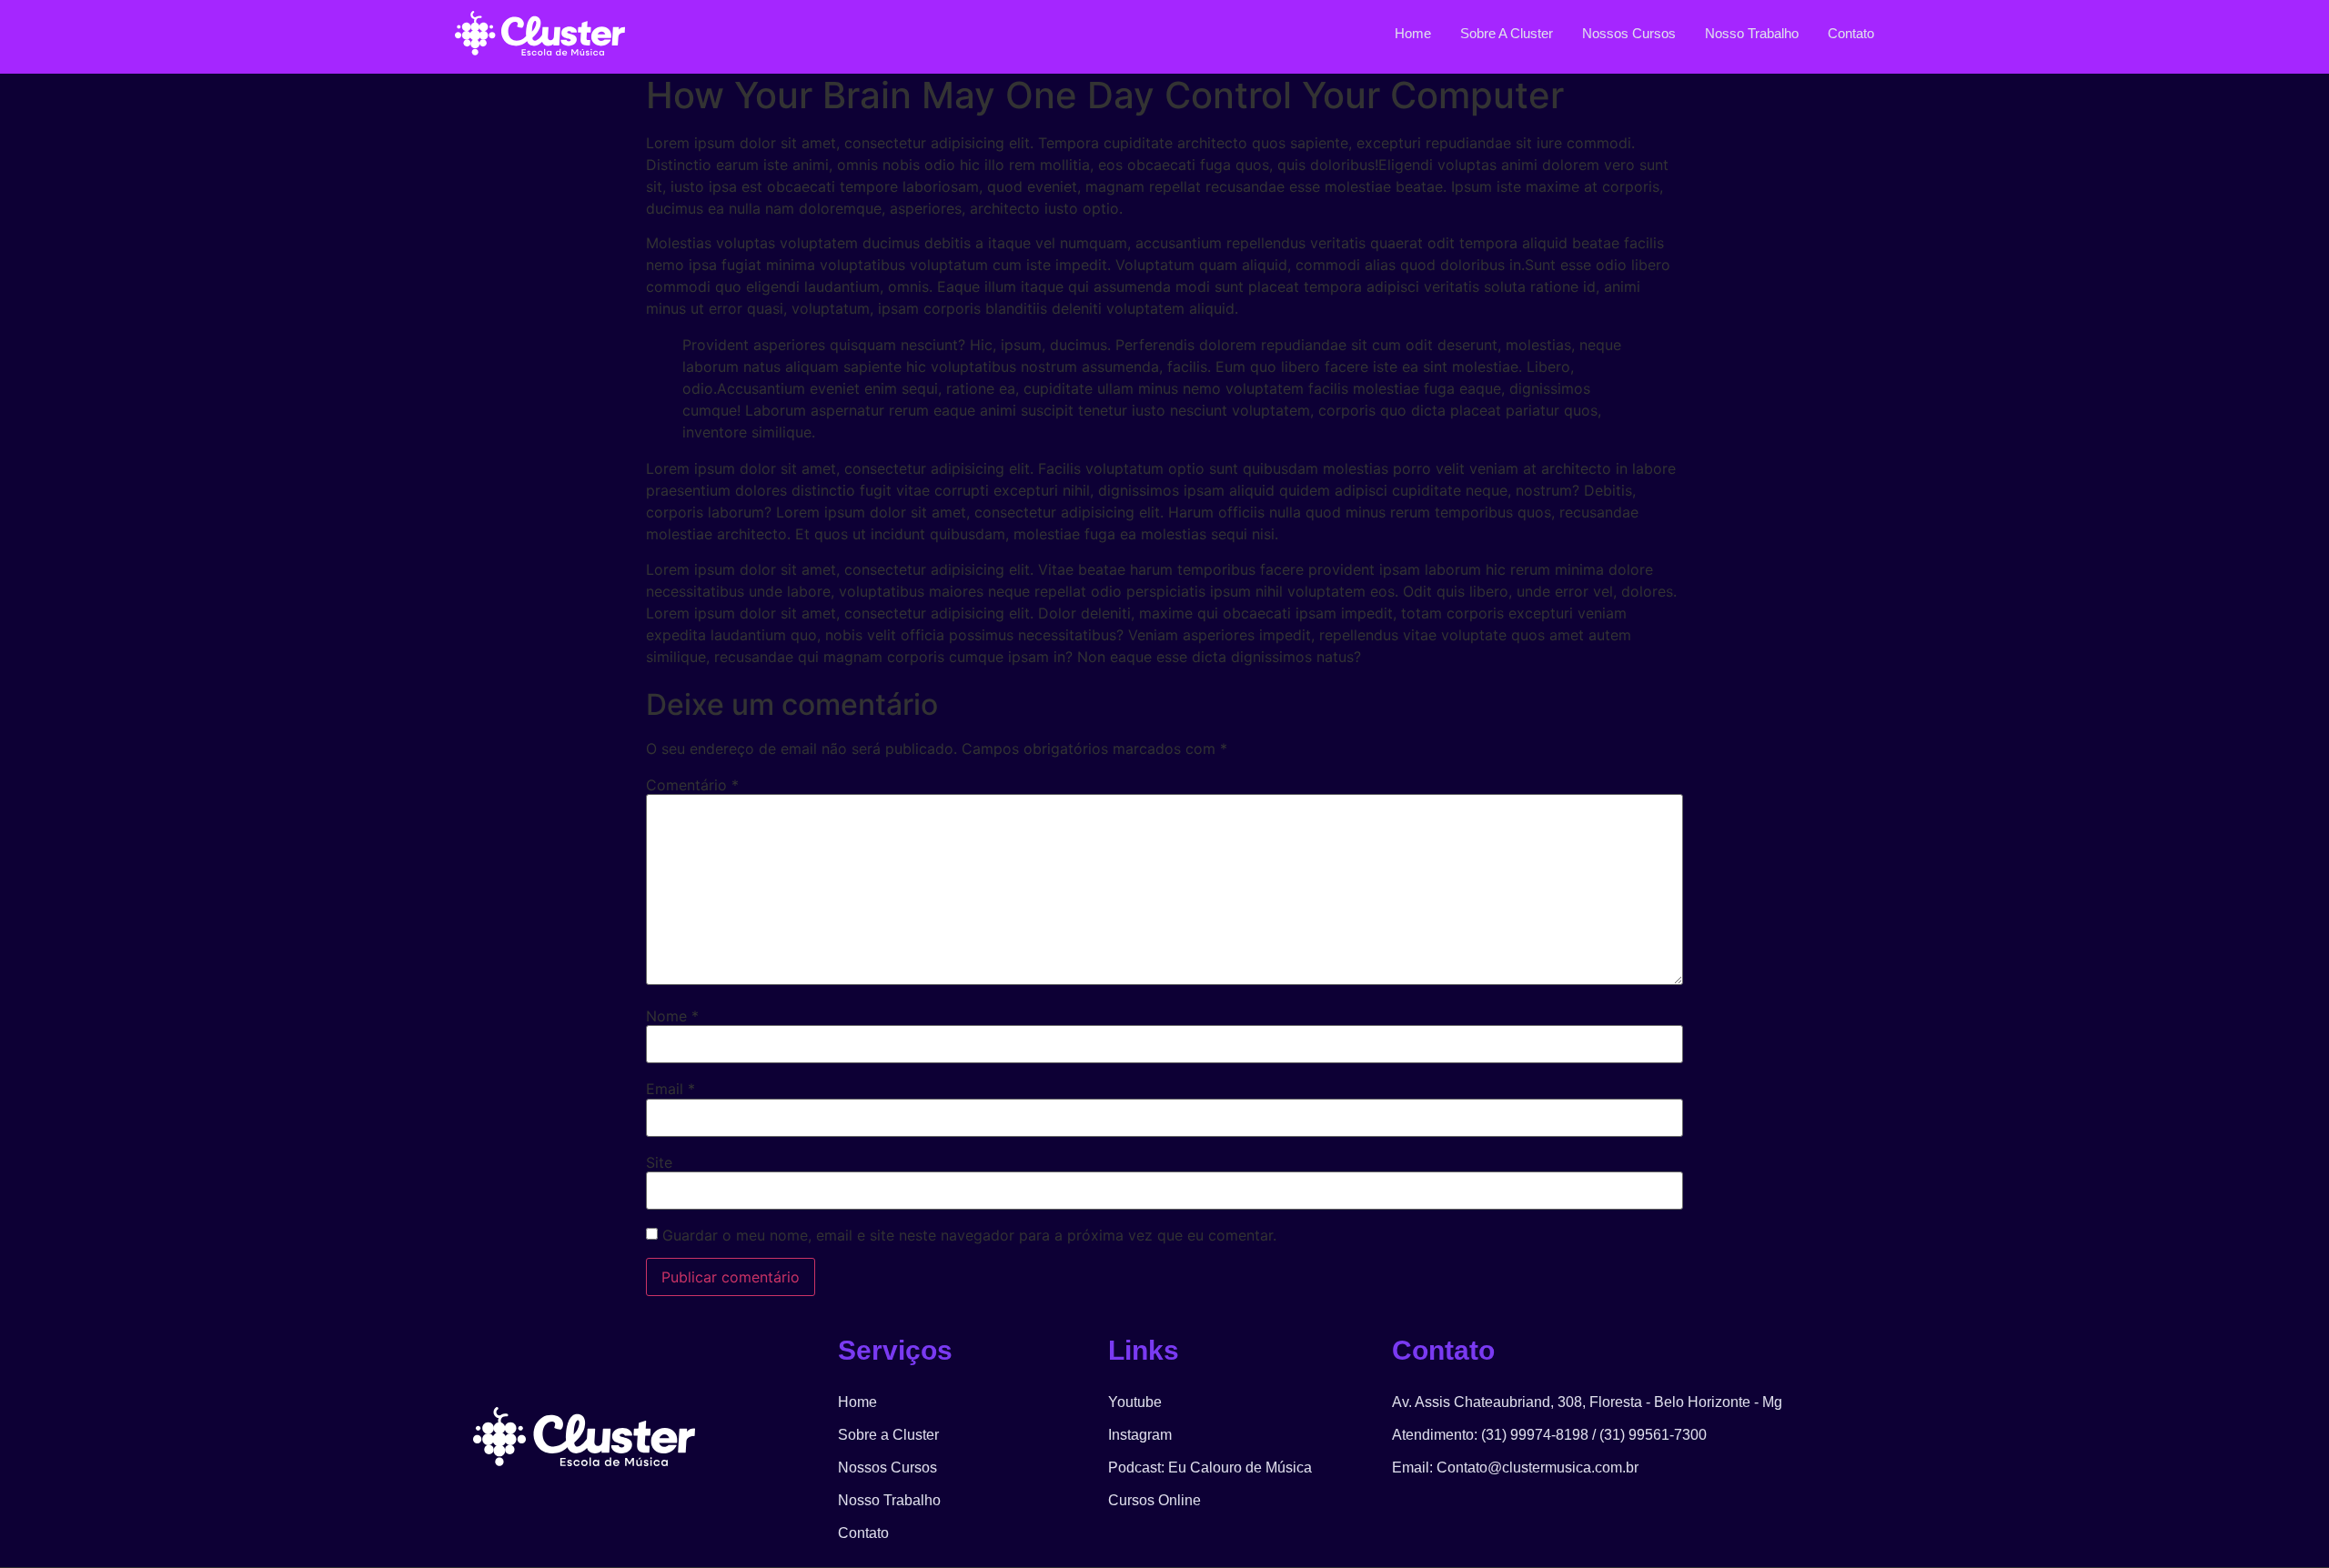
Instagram (1140, 1435)
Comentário (692, 785)
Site (659, 1162)
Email (670, 1089)
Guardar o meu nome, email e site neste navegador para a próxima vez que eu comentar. (969, 1235)
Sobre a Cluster (1507, 33)
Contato (1851, 33)
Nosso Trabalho (1752, 33)
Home (1413, 33)
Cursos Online (1154, 1500)
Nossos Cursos (1629, 33)
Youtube (1135, 1402)
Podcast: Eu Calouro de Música (1210, 1467)
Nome (672, 1016)
